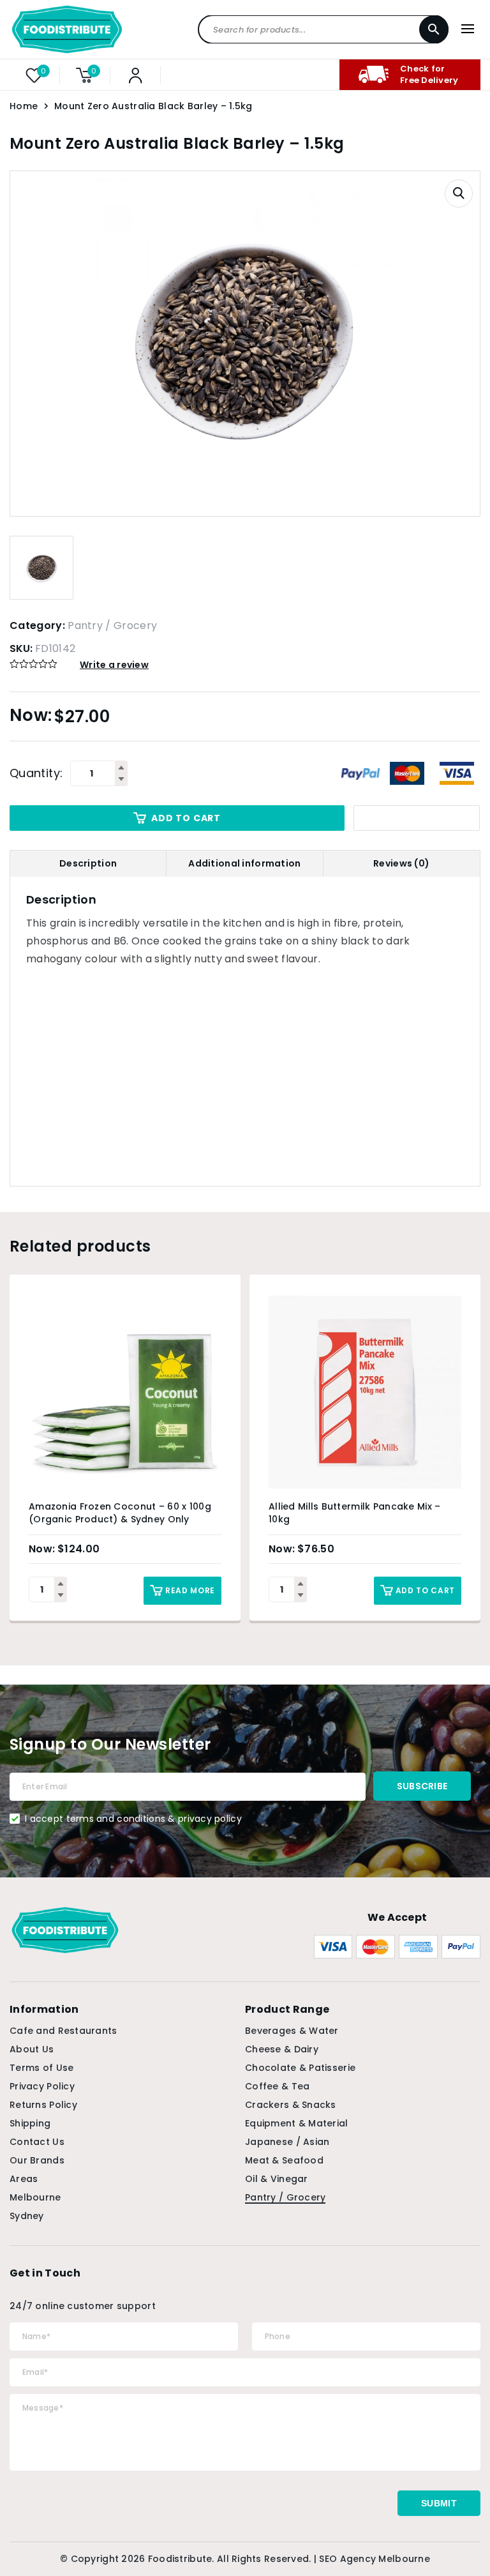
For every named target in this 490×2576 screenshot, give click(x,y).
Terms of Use (41, 2068)
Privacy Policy (42, 2086)
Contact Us (37, 2142)
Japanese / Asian (287, 2142)
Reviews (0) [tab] (401, 863)
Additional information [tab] (244, 863)
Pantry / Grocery (112, 625)
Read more (190, 1590)
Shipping (30, 2123)
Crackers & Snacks (291, 2105)
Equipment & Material (297, 2123)
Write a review (114, 665)
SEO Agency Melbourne (375, 2559)
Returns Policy (43, 2105)
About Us (32, 2049)
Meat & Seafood (284, 2160)
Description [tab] (88, 863)
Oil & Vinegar (277, 2179)
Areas (24, 2179)
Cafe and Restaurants (63, 2031)
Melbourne (35, 2197)
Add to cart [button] (425, 1590)
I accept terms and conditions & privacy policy (133, 1819)
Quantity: (36, 773)
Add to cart (186, 818)
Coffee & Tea (277, 2086)
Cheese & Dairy (282, 2049)
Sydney (27, 2216)
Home (24, 106)
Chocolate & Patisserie (300, 2068)
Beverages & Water (292, 2031)
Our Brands (37, 2160)
